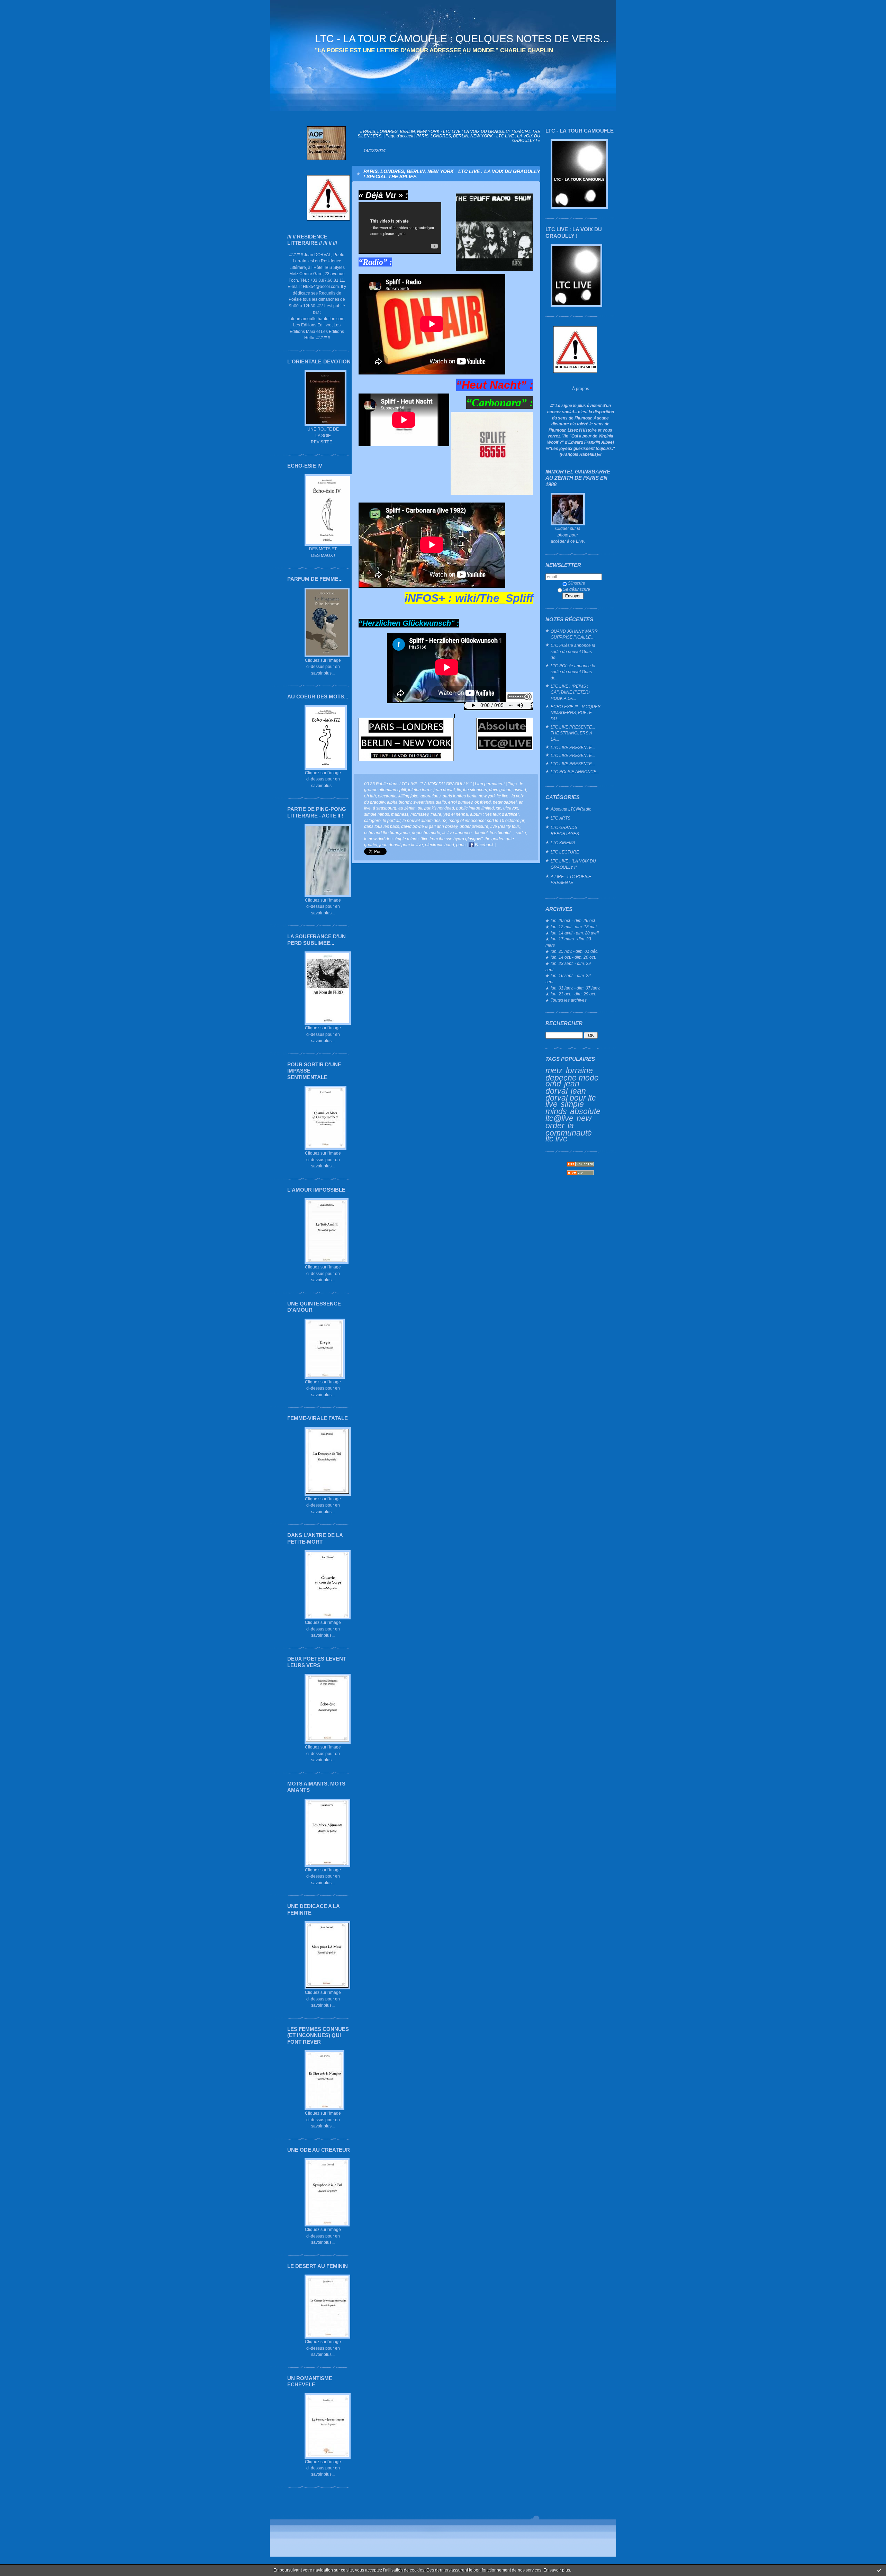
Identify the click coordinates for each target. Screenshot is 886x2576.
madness (400, 814)
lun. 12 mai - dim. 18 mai (574, 927)
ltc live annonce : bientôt (465, 833)
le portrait (392, 820)
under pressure (474, 826)
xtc (499, 808)
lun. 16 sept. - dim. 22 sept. (568, 979)
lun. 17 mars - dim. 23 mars (568, 942)
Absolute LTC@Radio (571, 809)
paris (461, 845)
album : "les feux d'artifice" (494, 814)
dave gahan (500, 790)
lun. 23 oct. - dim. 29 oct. (573, 994)
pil (420, 808)
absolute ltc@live (573, 1115)
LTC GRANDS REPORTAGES (565, 830)
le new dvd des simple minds (391, 839)
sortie (521, 833)
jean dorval (562, 1087)
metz (554, 1070)
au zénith (407, 808)
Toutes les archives (569, 1000)
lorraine (579, 1070)
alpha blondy (399, 802)
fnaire (436, 814)
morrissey (419, 814)
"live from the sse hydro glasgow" (451, 839)
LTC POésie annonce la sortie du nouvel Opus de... (573, 651)
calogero (372, 820)
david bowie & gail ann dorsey (429, 826)
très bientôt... (502, 833)
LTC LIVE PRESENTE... (573, 747)
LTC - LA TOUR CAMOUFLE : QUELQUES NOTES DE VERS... (462, 39)
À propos (581, 388)
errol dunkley (460, 802)
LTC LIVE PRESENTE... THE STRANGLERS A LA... (573, 733)
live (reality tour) (505, 826)
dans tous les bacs (382, 826)
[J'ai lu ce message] (879, 2570)
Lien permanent (490, 784)
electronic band (440, 845)
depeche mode (572, 1078)
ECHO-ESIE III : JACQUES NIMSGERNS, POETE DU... (576, 713)
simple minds (565, 1108)
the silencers (475, 790)
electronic (387, 796)
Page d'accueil (399, 136)
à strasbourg (385, 808)
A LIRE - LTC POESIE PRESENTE (571, 880)
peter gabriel (505, 802)
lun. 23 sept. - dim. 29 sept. (568, 966)
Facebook (484, 845)
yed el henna (456, 814)
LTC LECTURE (565, 852)
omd (553, 1084)
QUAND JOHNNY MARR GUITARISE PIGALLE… (574, 634)
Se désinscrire (577, 589)
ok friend (483, 802)
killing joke (408, 796)
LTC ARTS (560, 818)
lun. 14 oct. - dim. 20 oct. (573, 957)
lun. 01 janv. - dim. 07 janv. (575, 988)
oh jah (370, 796)
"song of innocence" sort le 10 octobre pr (486, 820)
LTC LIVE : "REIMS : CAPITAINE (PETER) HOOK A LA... (570, 692)
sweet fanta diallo (430, 802)
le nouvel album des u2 (424, 820)
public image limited (475, 808)
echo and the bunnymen (387, 833)
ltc (459, 790)
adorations (431, 796)
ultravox (511, 808)
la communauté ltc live (569, 1132)
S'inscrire (577, 583)
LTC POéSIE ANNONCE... (575, 772)
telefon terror (420, 790)
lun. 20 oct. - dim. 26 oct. (573, 920)
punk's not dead (439, 808)
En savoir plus (557, 2570)
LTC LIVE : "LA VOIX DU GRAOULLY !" (573, 864)
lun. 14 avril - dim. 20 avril (575, 933)
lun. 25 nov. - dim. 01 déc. (575, 951)
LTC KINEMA (563, 843)
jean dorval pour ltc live (571, 1097)
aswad (520, 790)
